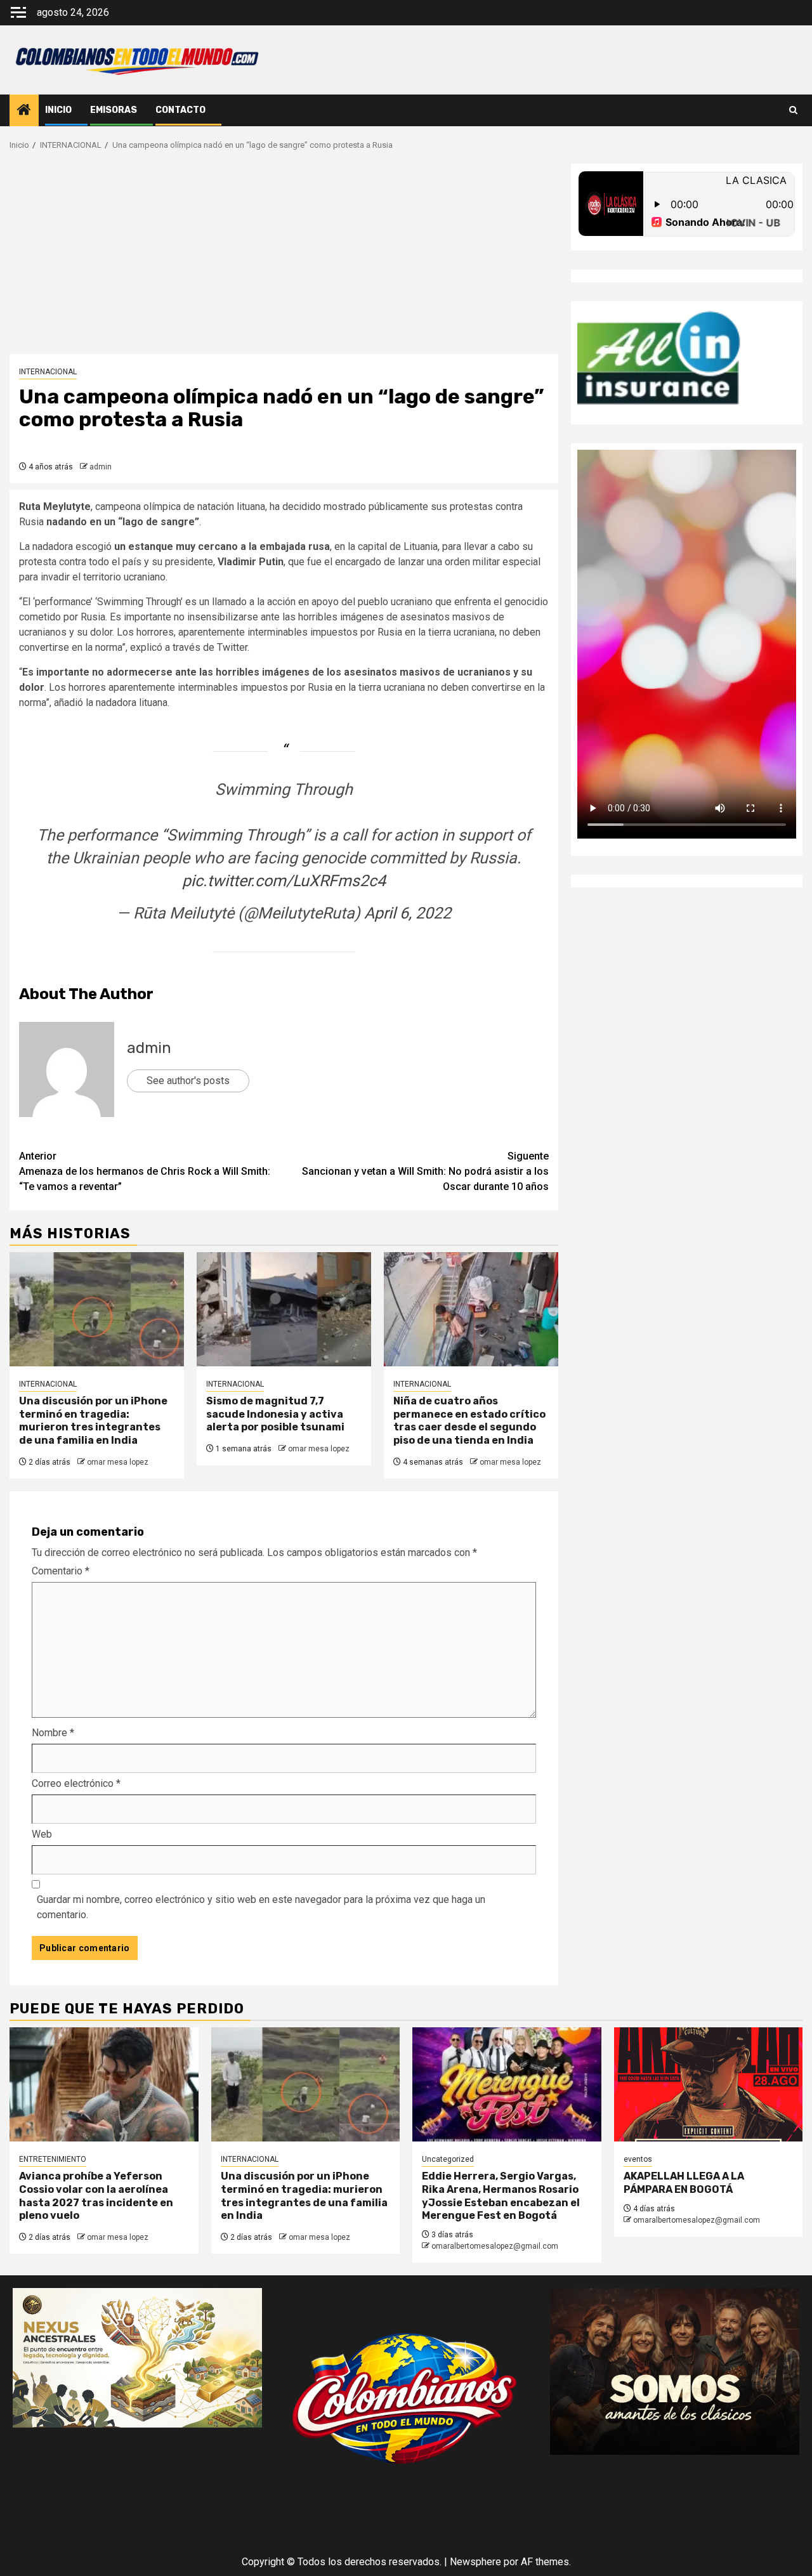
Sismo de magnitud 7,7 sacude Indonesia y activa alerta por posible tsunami (275, 1414)
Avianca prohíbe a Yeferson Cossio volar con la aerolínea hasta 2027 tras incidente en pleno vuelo (96, 2196)
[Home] (24, 111)
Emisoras (114, 110)
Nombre (53, 1733)
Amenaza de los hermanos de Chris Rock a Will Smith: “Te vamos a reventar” (145, 1171)
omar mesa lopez (118, 1462)
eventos (638, 2159)
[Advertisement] (284, 259)
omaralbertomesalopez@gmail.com (495, 2246)
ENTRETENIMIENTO (53, 2159)
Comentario (61, 1571)
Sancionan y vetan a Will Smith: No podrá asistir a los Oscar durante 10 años (425, 1171)
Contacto (180, 110)
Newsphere (475, 2562)
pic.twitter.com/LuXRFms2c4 (284, 881)
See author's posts (188, 1081)
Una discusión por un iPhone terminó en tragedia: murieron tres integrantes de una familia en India (93, 1421)
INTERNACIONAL (48, 372)
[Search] (793, 110)
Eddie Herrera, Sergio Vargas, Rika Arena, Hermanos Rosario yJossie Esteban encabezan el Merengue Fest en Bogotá (501, 2196)
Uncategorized (448, 2159)
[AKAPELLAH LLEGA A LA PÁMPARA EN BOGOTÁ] (709, 2084)
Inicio (58, 110)
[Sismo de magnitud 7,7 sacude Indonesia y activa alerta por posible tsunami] (284, 1309)
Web (42, 1834)
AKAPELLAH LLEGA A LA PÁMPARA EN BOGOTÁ (684, 2183)
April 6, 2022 (408, 913)
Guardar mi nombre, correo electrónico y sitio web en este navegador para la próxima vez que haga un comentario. (261, 1907)
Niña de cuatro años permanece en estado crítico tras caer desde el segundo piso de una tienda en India (469, 1421)
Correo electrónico (76, 1783)
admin (101, 467)
